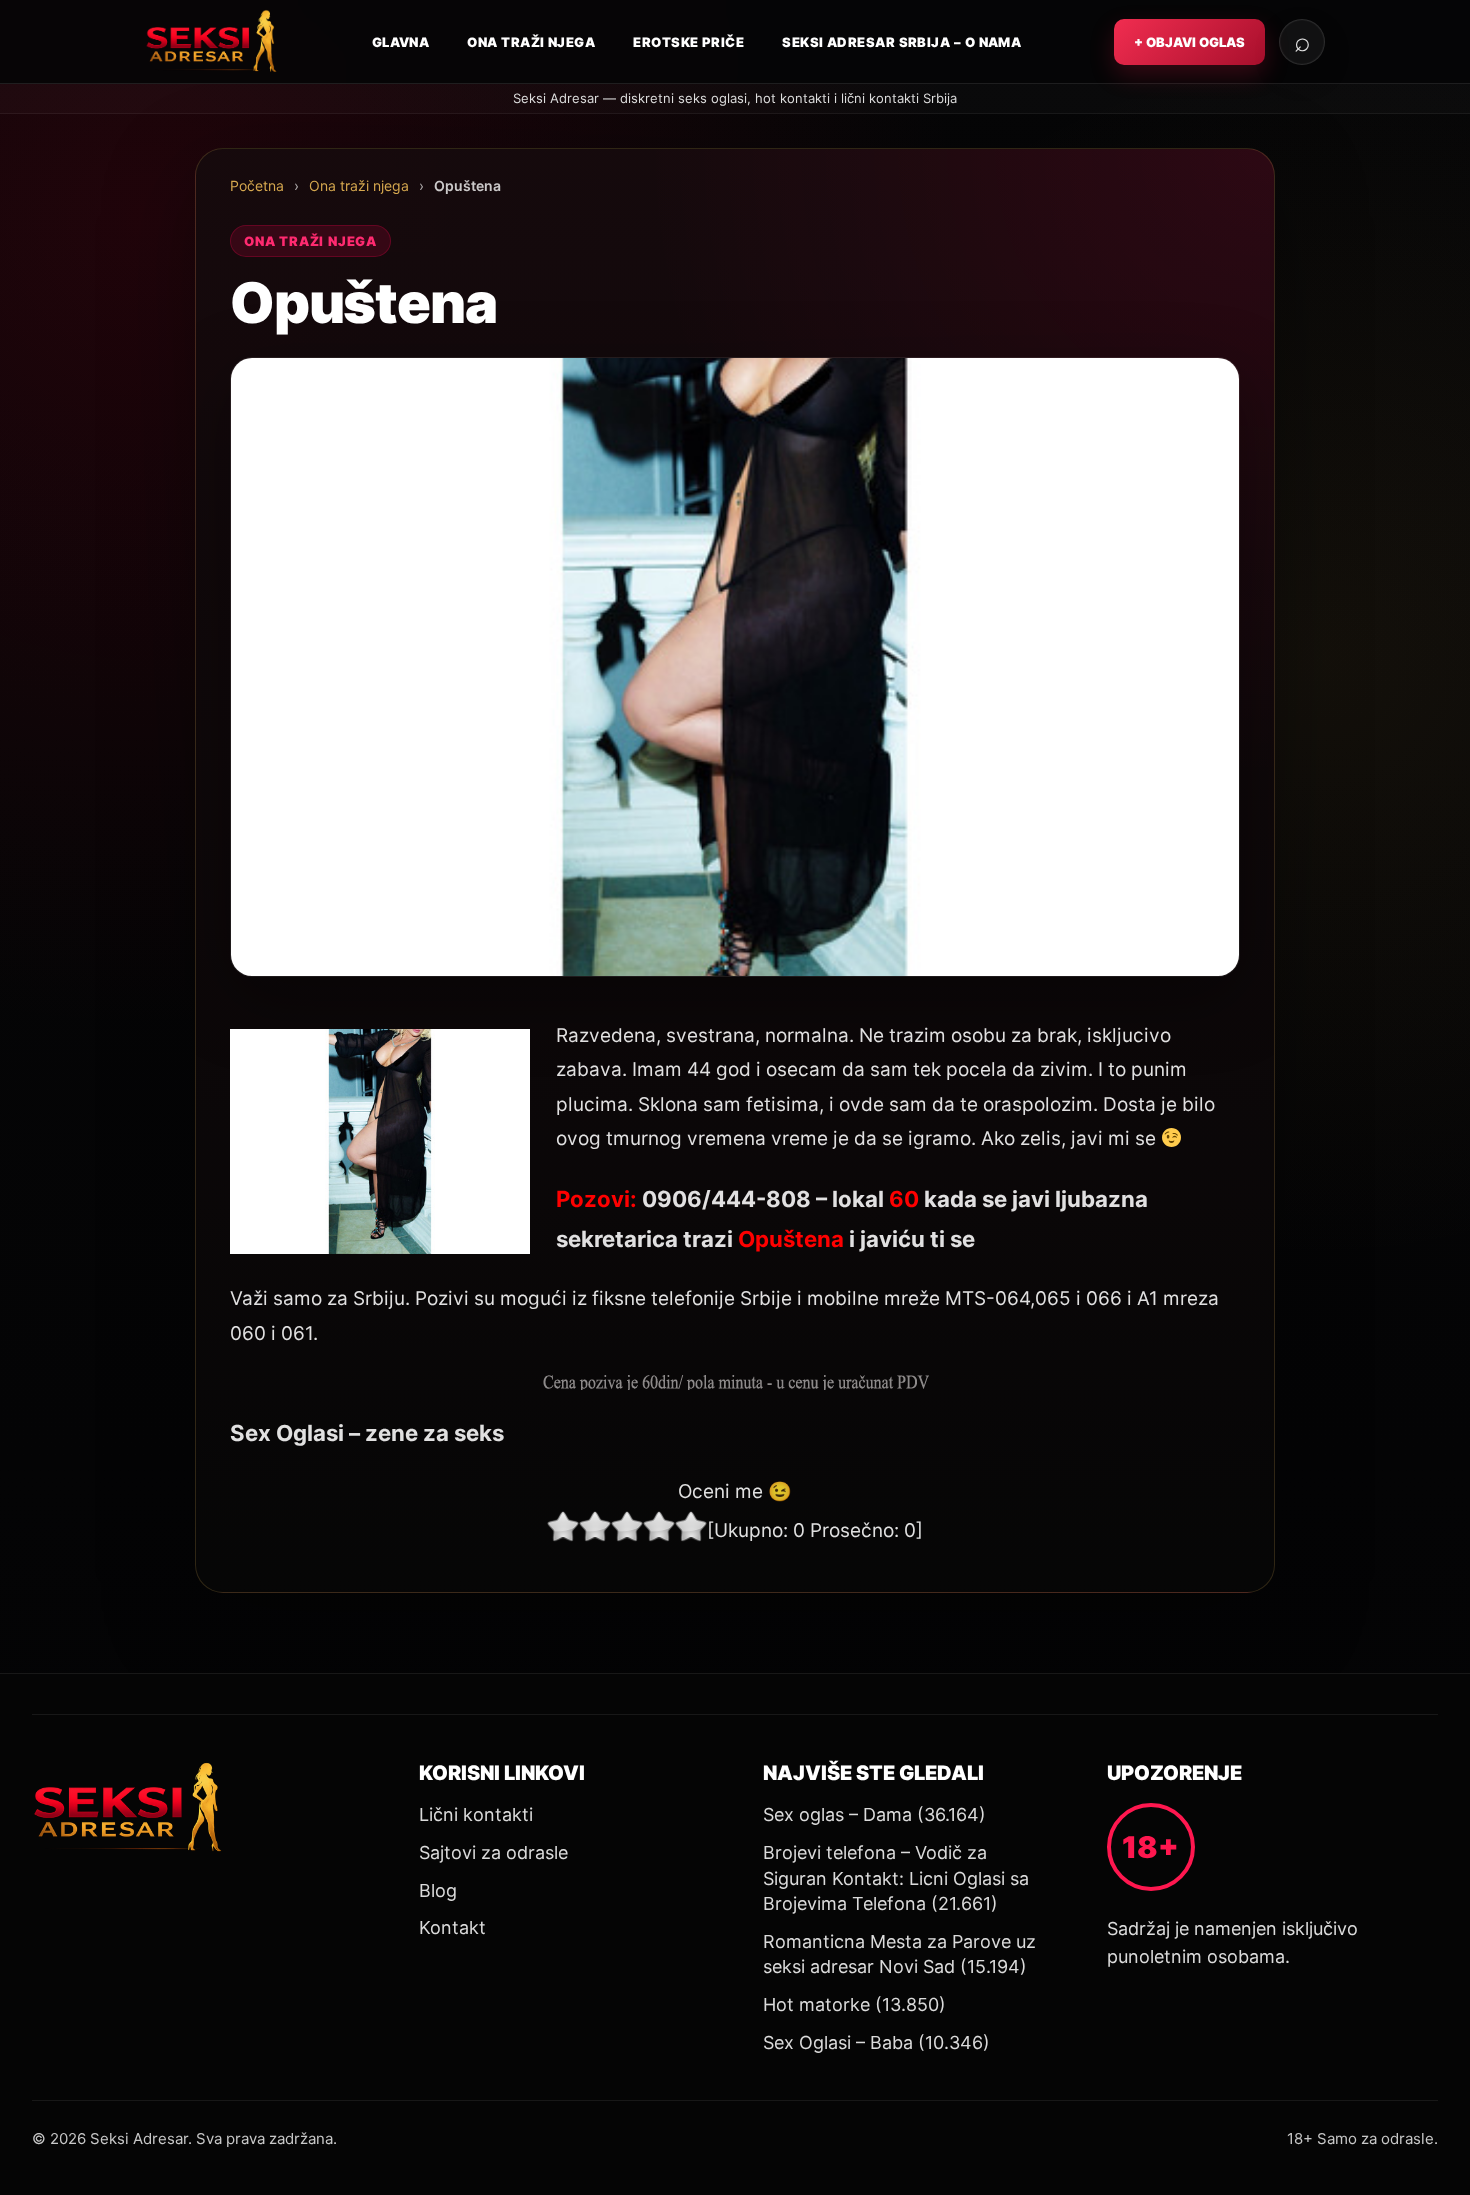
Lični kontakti (476, 1814)
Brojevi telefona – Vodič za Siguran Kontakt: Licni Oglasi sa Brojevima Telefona (896, 1878)
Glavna (401, 42)
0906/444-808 (726, 1198)
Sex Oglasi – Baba (838, 2042)
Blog (438, 1890)
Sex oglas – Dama (837, 1814)
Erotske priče (688, 42)
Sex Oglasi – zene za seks (367, 1432)
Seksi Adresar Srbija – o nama (901, 42)
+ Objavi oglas (1189, 42)
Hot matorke (816, 2004)
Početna (257, 185)
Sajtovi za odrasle (493, 1852)
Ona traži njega (531, 42)
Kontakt (452, 1927)
